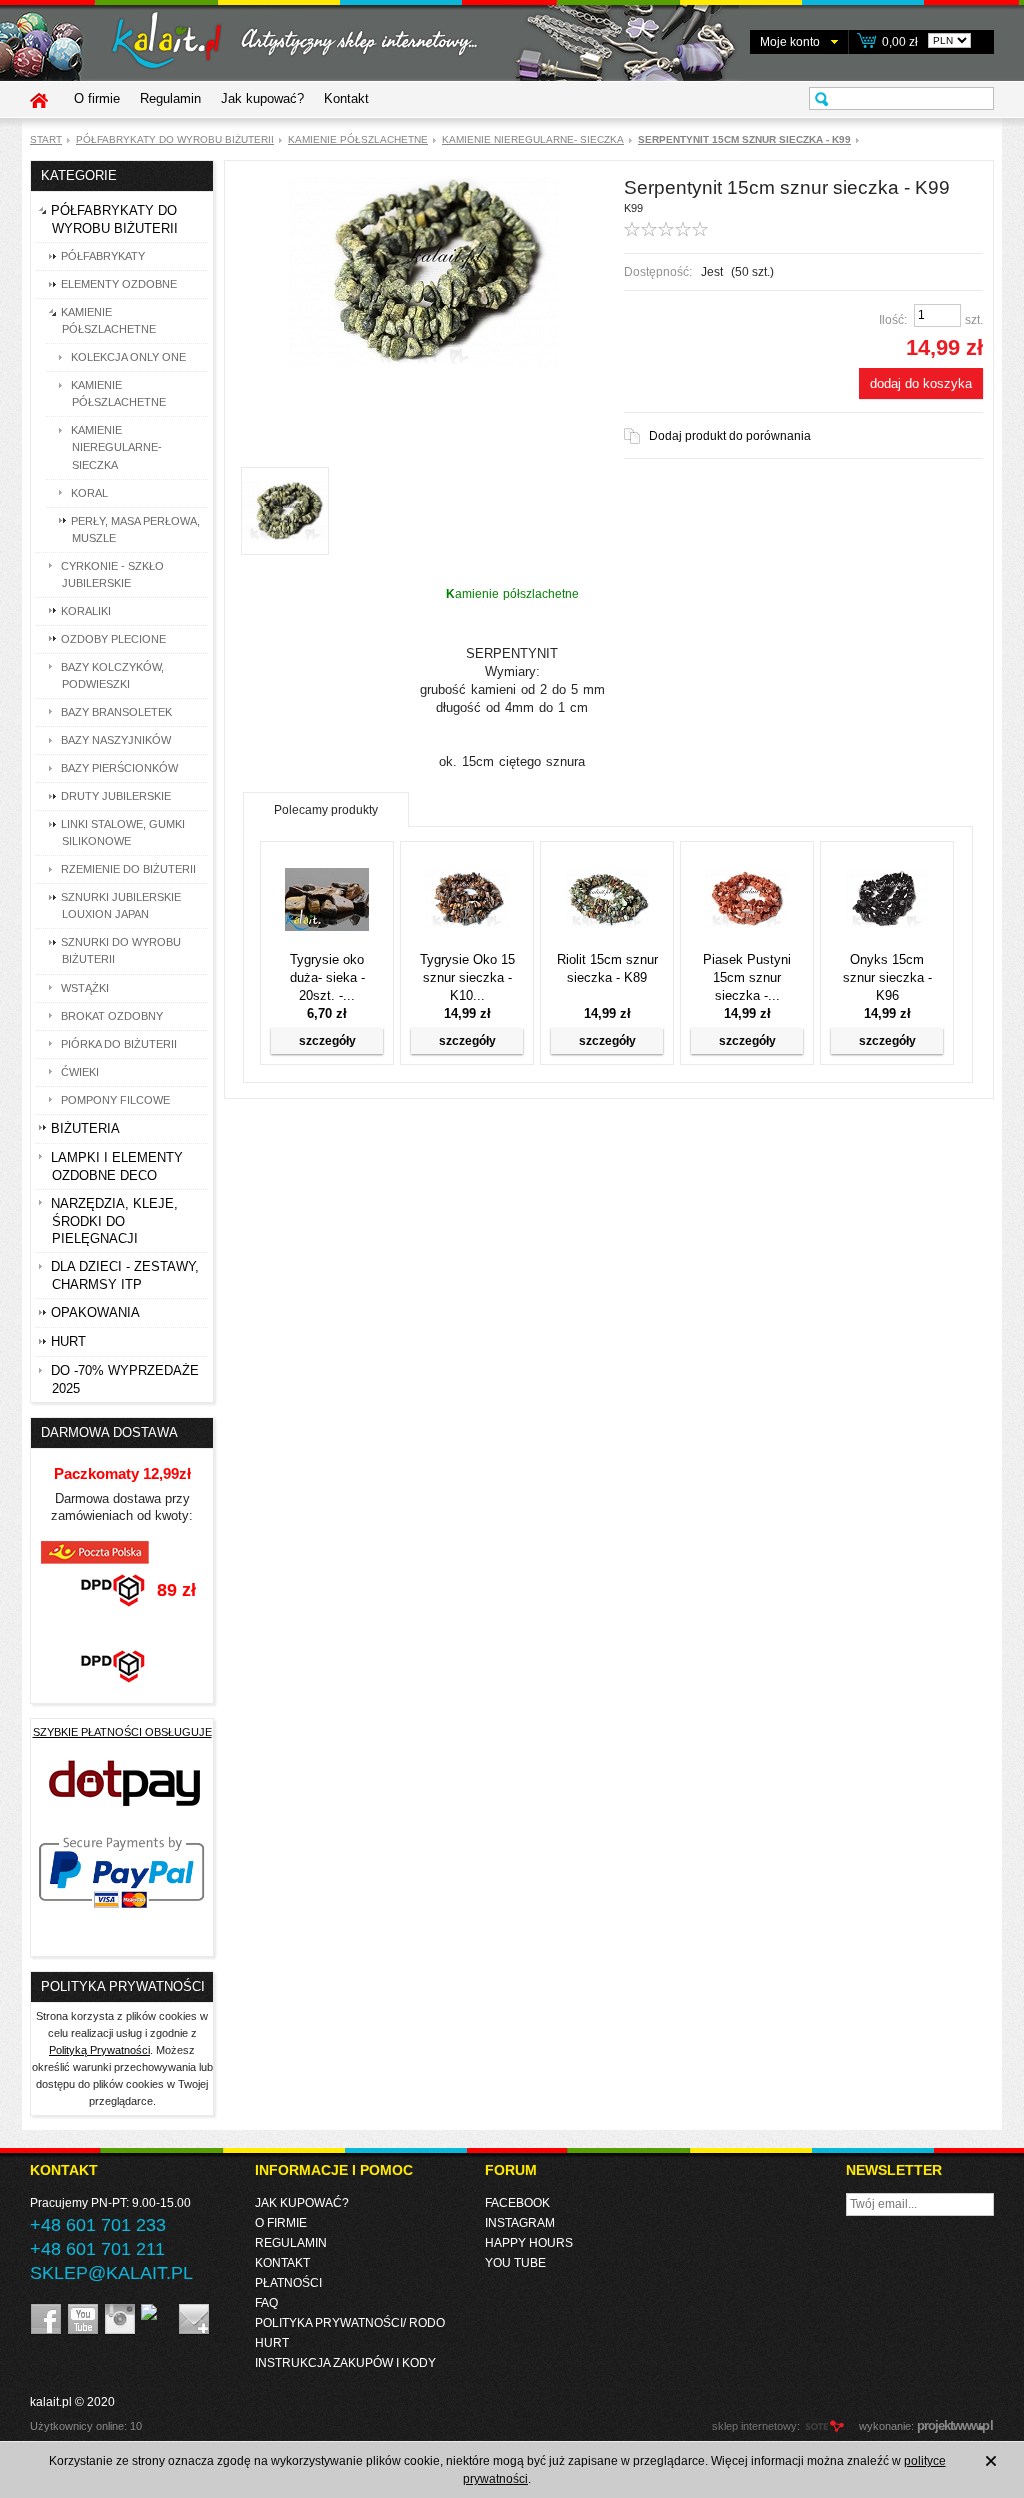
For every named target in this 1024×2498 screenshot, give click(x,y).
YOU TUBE (515, 2263)
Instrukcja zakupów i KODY (345, 2363)
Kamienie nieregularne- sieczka (533, 139)
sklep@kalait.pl (111, 2273)
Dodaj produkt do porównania (730, 436)
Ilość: (893, 320)
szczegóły (327, 1041)
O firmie (97, 98)
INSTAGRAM (520, 2223)
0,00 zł (900, 42)
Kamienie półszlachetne (358, 139)
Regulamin (170, 98)
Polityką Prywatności (99, 2050)
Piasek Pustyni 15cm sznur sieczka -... (747, 977)
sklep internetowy (754, 2426)
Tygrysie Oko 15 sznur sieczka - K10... (467, 977)
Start (46, 139)
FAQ (266, 2303)
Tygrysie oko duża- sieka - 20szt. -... (327, 977)
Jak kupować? (262, 98)
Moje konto (790, 42)
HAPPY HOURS (529, 2243)
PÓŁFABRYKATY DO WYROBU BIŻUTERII (175, 139)
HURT (272, 2343)
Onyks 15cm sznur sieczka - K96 (887, 977)
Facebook (517, 2203)
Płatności (288, 2283)
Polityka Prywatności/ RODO (350, 2323)
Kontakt (346, 98)
